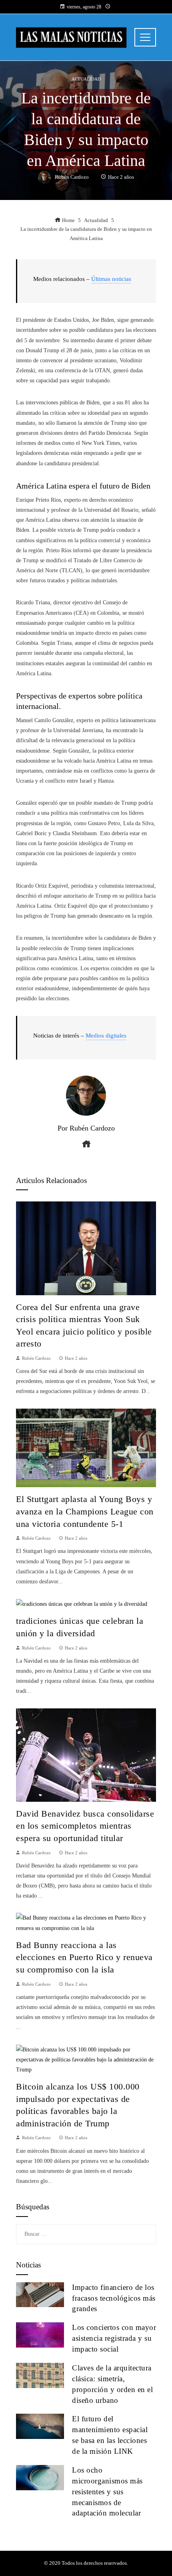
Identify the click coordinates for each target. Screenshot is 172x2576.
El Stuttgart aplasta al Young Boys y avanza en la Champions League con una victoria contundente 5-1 (85, 1511)
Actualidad (86, 79)
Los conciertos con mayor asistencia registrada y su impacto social (114, 2338)
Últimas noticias (111, 279)
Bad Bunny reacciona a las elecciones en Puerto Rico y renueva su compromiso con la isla (84, 1957)
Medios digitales (106, 1036)
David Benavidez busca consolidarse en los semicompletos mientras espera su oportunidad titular (85, 1826)
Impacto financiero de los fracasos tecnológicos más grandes (114, 2298)
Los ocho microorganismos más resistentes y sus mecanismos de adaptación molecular (107, 2492)
